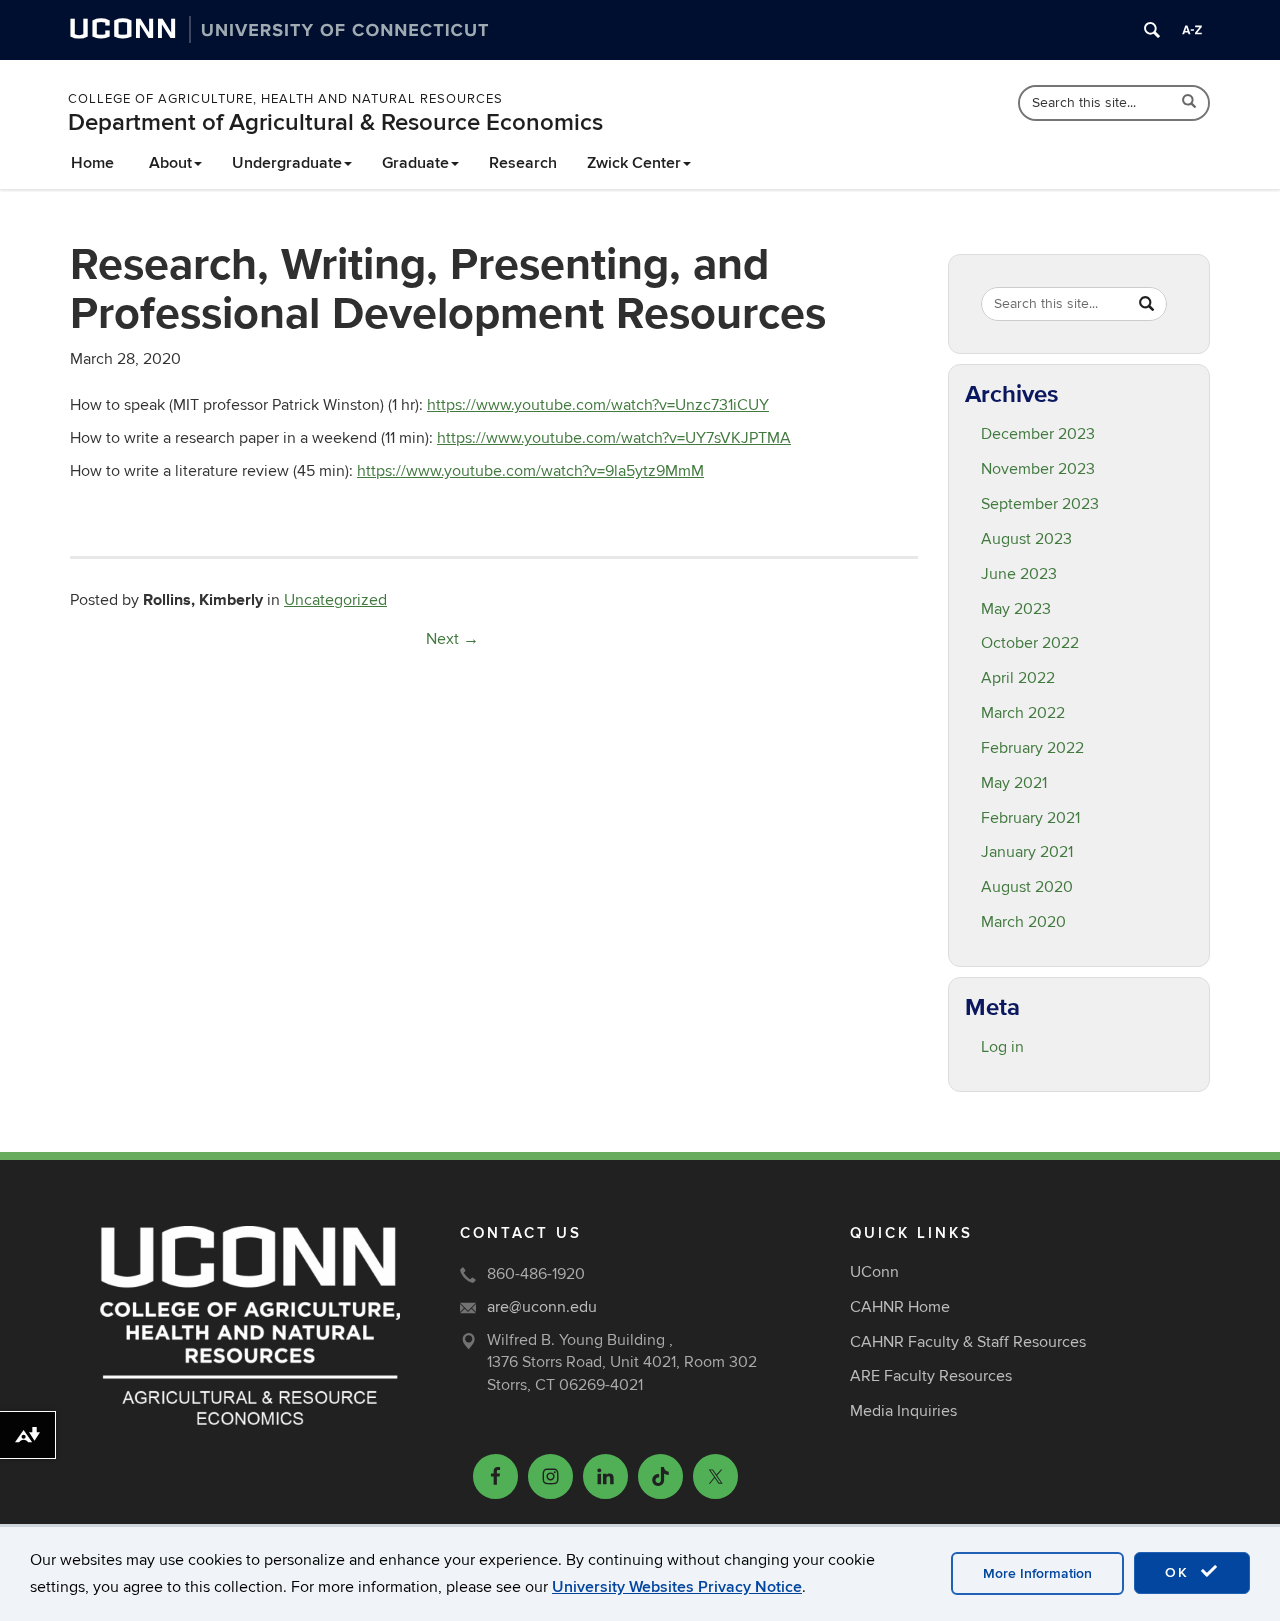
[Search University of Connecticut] (1152, 30)
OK (1180, 1572)
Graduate (415, 163)
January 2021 (1027, 852)
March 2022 (1023, 713)
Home (92, 163)
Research (523, 163)
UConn (874, 1272)
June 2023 (1019, 574)
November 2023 (1038, 469)
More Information (1037, 1573)
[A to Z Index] (1192, 30)
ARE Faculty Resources (931, 1376)
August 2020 (1027, 887)
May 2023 (1016, 609)
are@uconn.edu (542, 1307)
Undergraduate (287, 163)
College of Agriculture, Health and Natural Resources (285, 99)
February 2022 (1032, 748)
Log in (1002, 1047)
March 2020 (1023, 922)
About (170, 163)
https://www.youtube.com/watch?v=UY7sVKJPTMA (614, 438)
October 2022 (1030, 643)
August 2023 (1026, 539)
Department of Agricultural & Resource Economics (335, 122)
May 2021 (1014, 783)
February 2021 (1030, 818)
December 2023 (1038, 434)
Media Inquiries (903, 1411)
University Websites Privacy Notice (677, 1587)
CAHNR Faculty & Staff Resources (968, 1342)
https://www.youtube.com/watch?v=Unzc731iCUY (598, 405)
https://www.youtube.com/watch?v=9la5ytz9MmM (530, 471)
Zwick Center (634, 163)
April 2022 (1018, 678)
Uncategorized (335, 600)
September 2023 (1040, 504)
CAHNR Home (900, 1307)
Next (452, 639)
